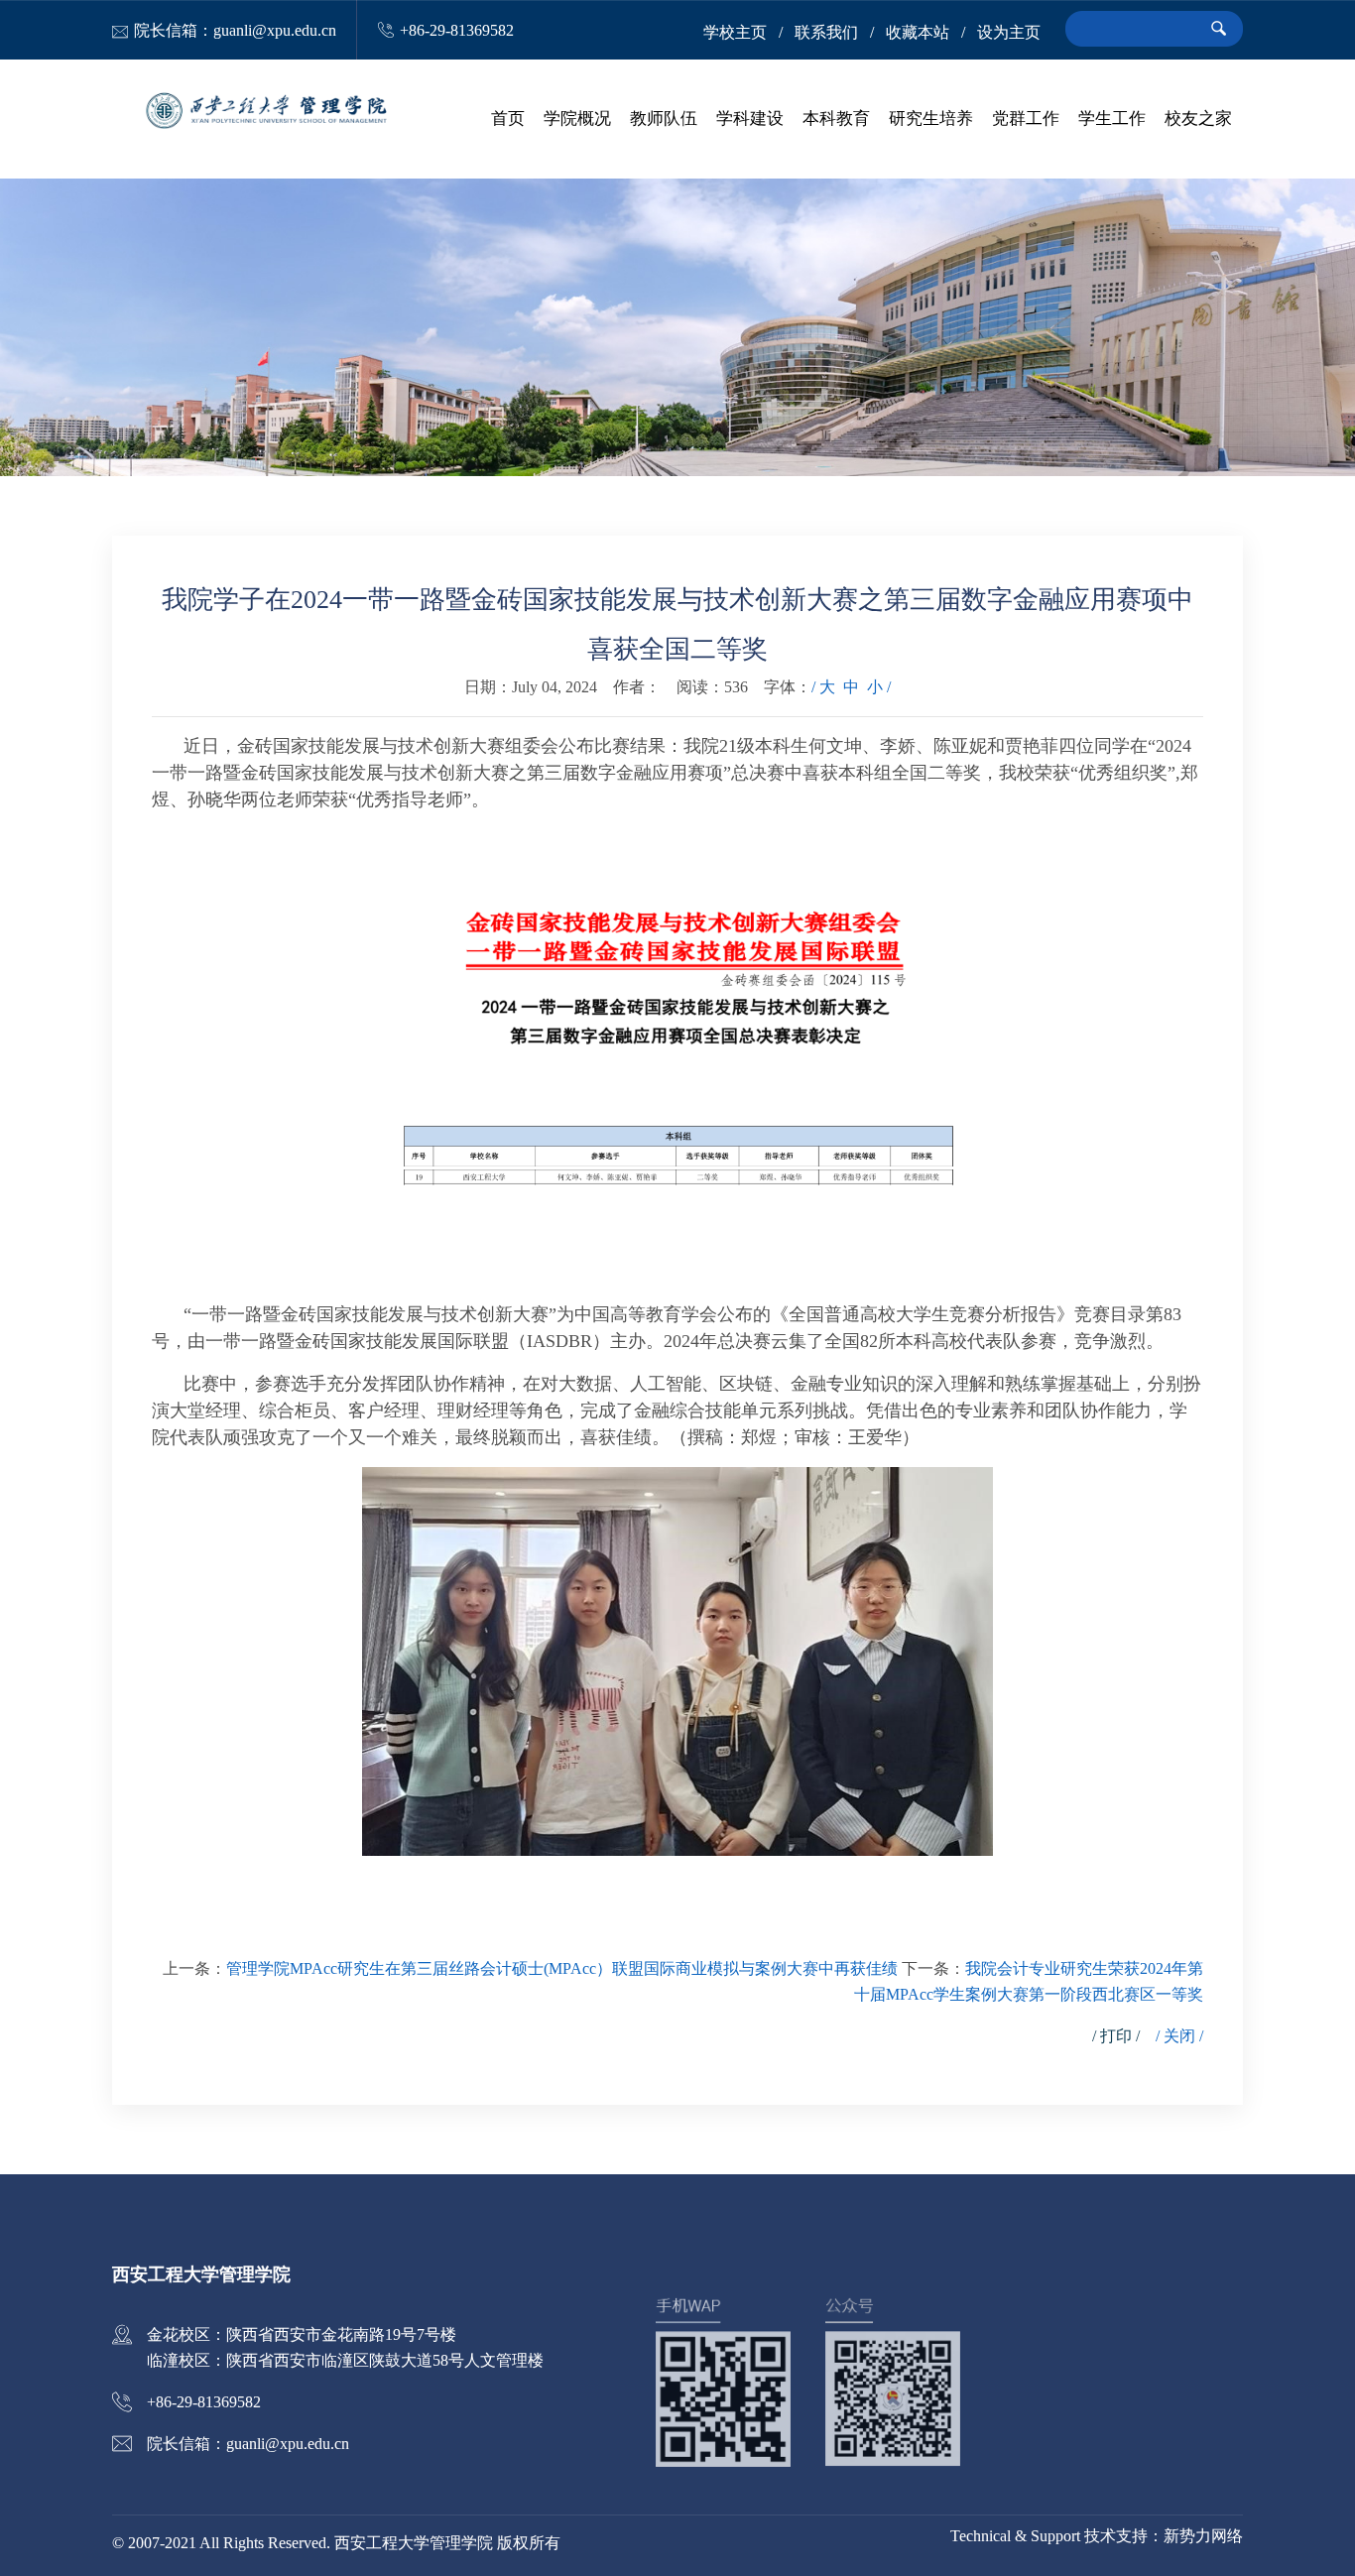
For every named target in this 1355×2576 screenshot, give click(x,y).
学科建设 (750, 119)
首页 (508, 119)
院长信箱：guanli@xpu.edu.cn (235, 30)
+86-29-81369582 (457, 30)
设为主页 (1009, 32)
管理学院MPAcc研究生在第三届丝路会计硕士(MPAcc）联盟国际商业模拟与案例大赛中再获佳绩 (562, 1968)
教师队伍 (664, 119)
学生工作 (1112, 119)
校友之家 (1198, 119)
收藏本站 (918, 32)
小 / (879, 687)
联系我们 (826, 32)
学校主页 (735, 32)
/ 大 (823, 687)
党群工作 (1026, 119)
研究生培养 (931, 119)
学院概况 (577, 119)
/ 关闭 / (1179, 2036)
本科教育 (836, 119)
